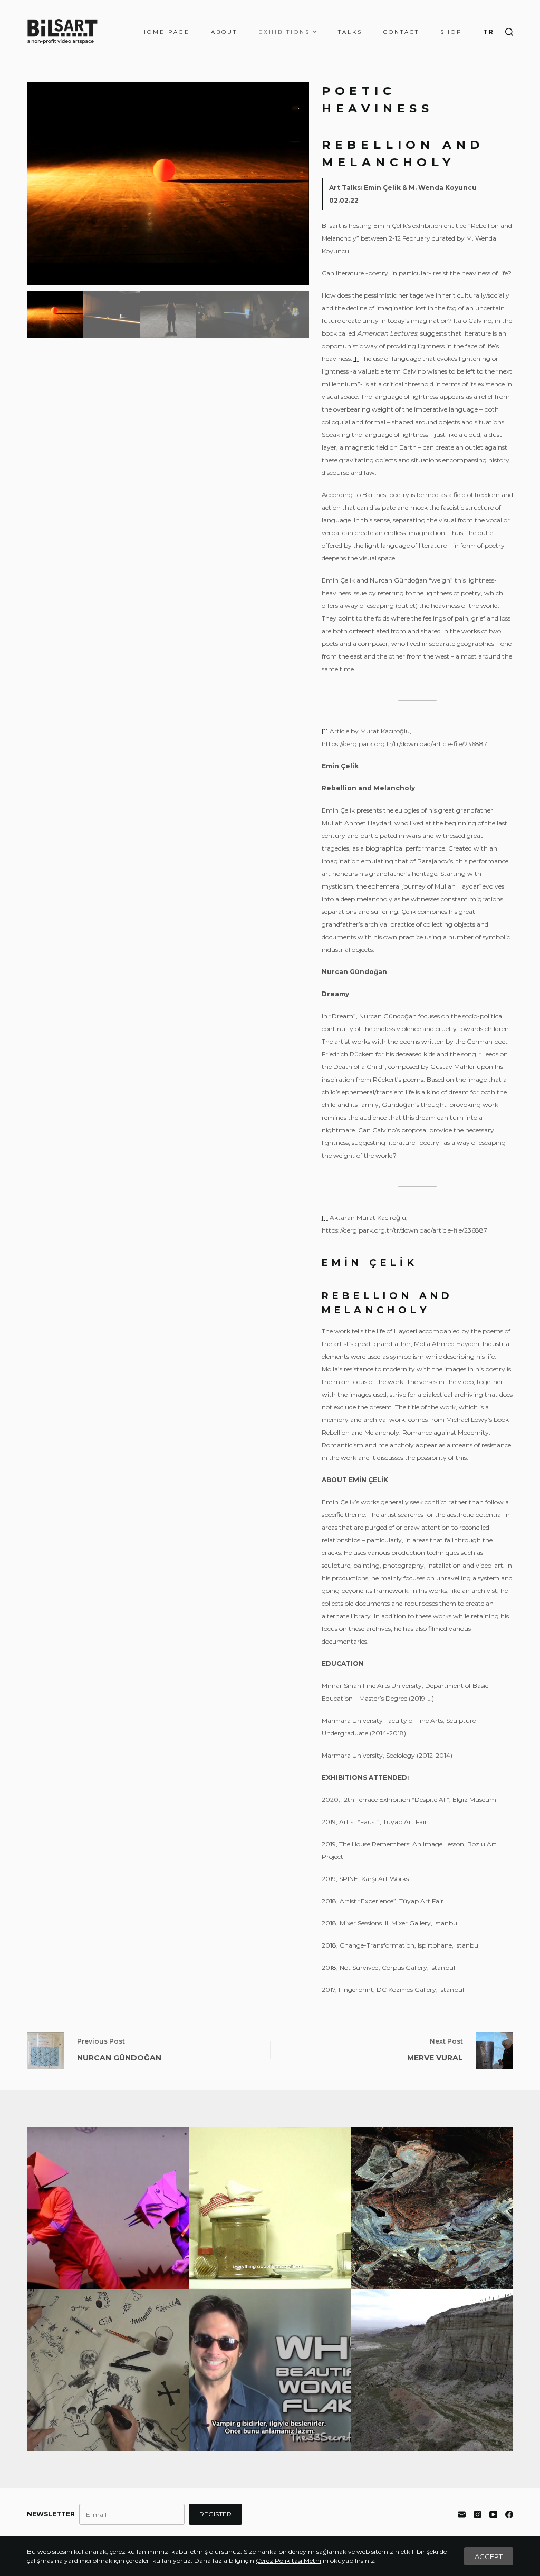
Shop (451, 32)
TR (489, 32)
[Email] (462, 2515)
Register (215, 2514)
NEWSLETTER (51, 2514)
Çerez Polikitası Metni (288, 2560)
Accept (489, 2556)
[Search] (509, 32)
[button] (297, 184)
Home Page (166, 32)
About (224, 32)
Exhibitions (284, 32)
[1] (355, 359)
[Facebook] (509, 2515)
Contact (401, 32)
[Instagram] (478, 2515)
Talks (350, 32)
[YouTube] (493, 2515)
